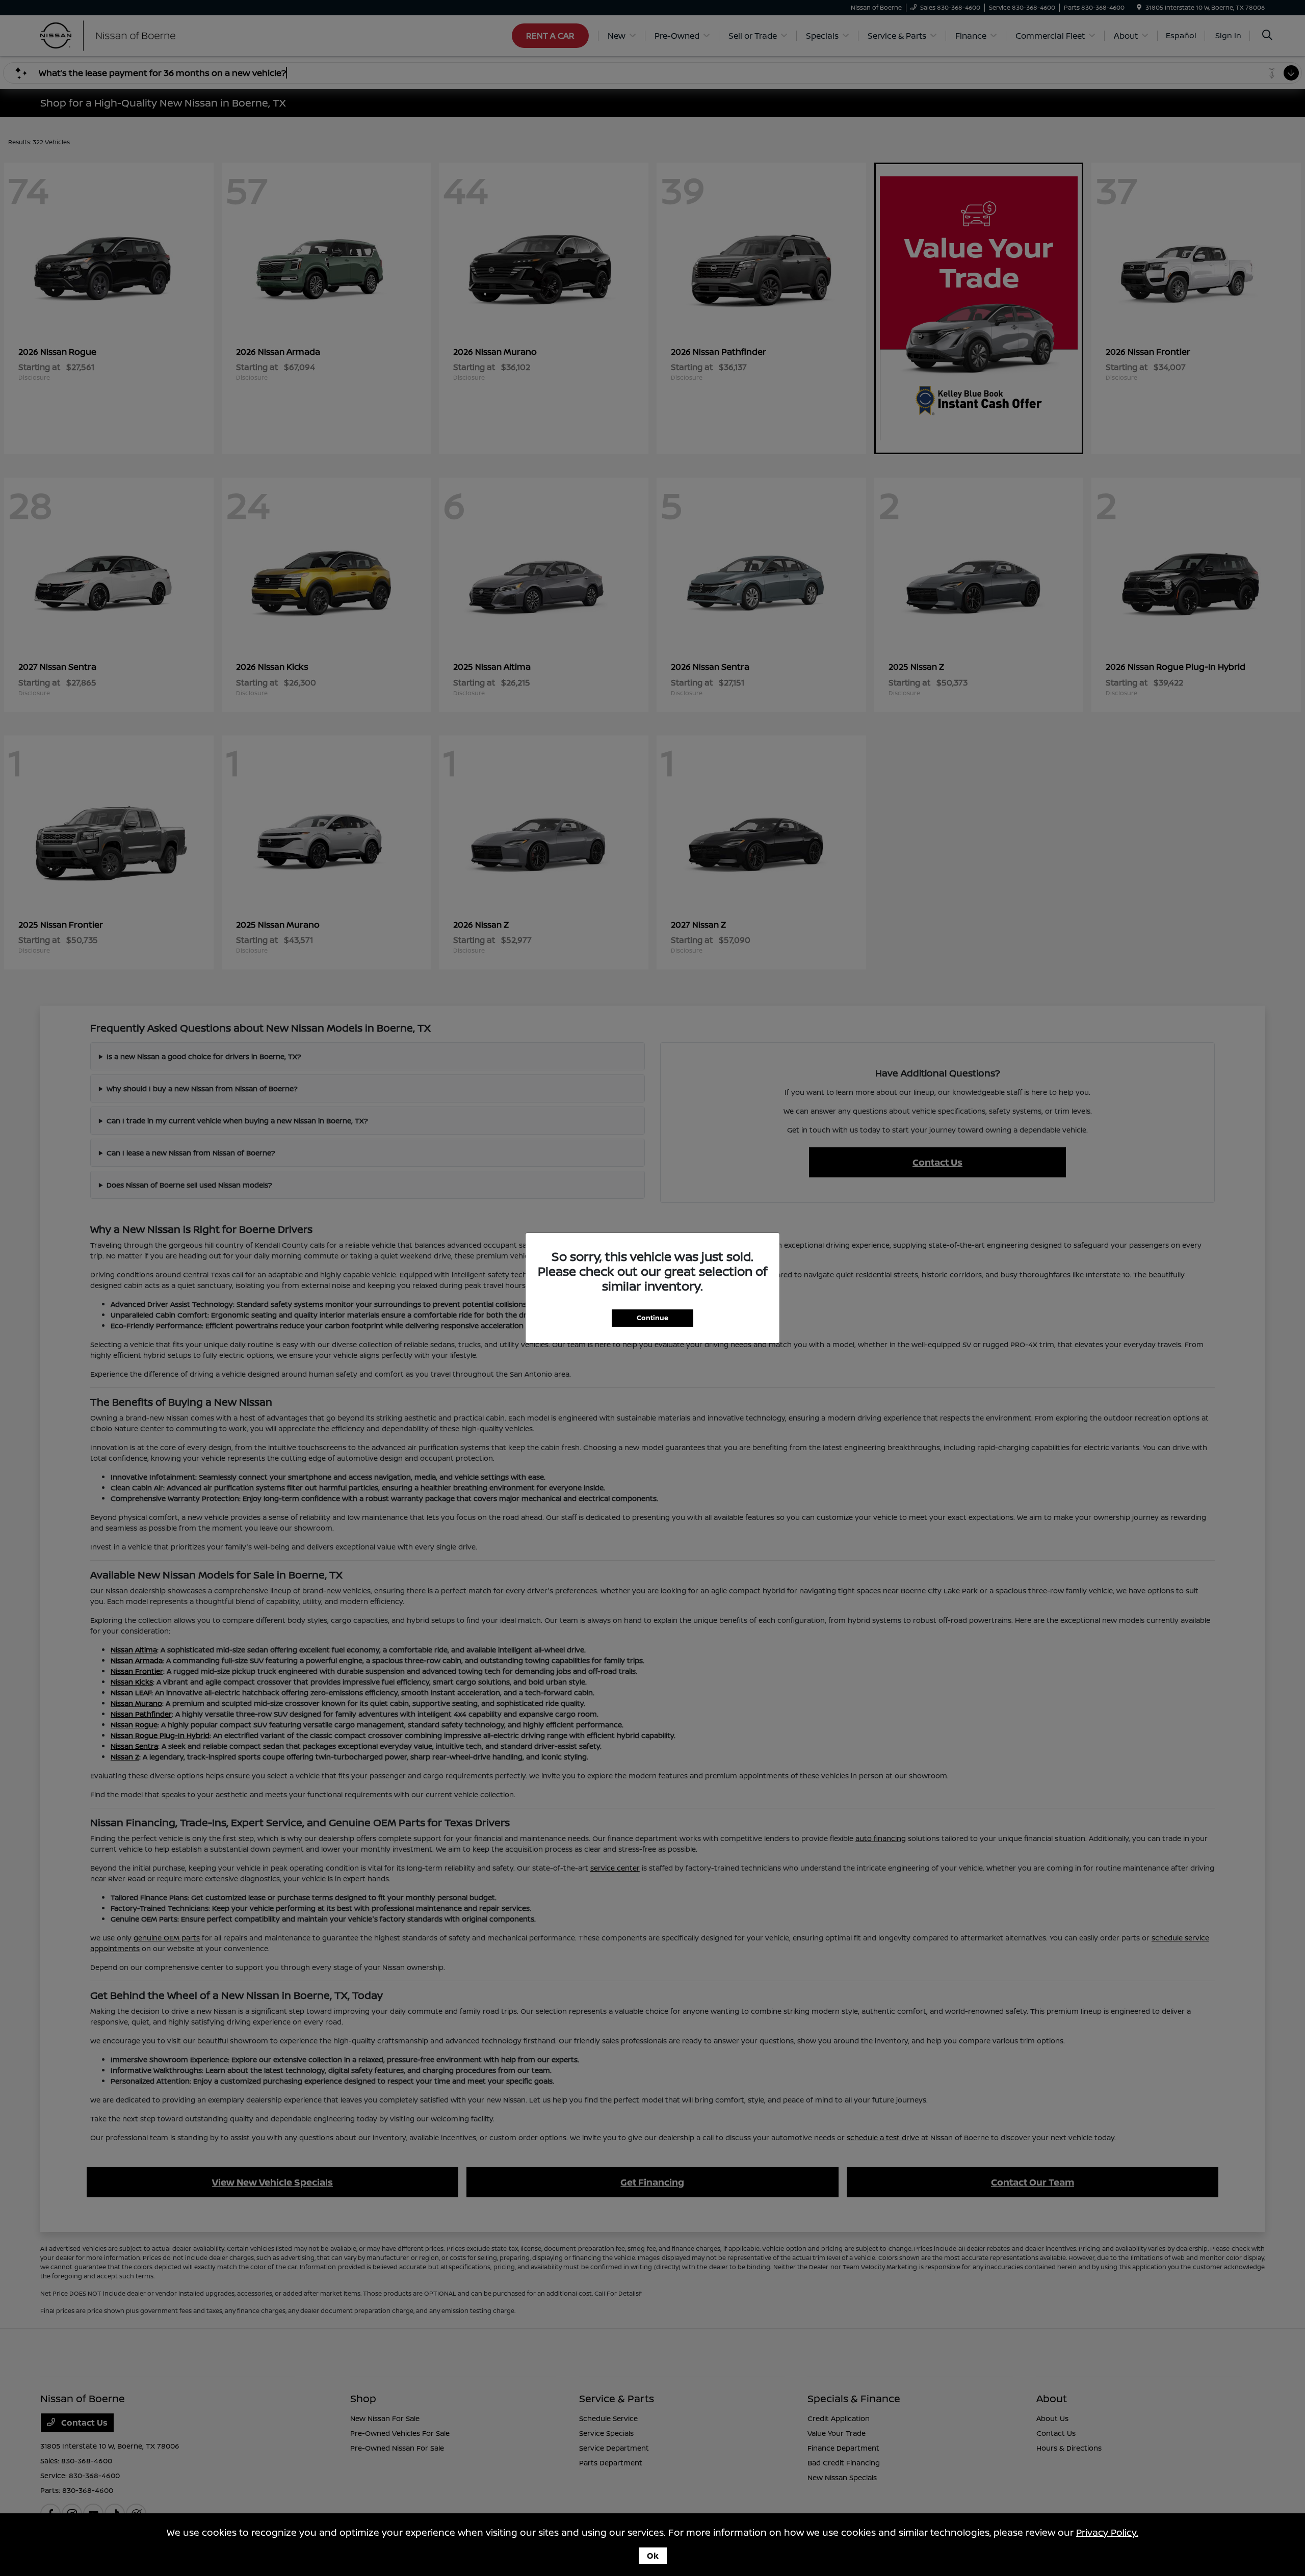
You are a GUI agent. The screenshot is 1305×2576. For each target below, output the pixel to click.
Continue (652, 1318)
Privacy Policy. (1107, 2532)
